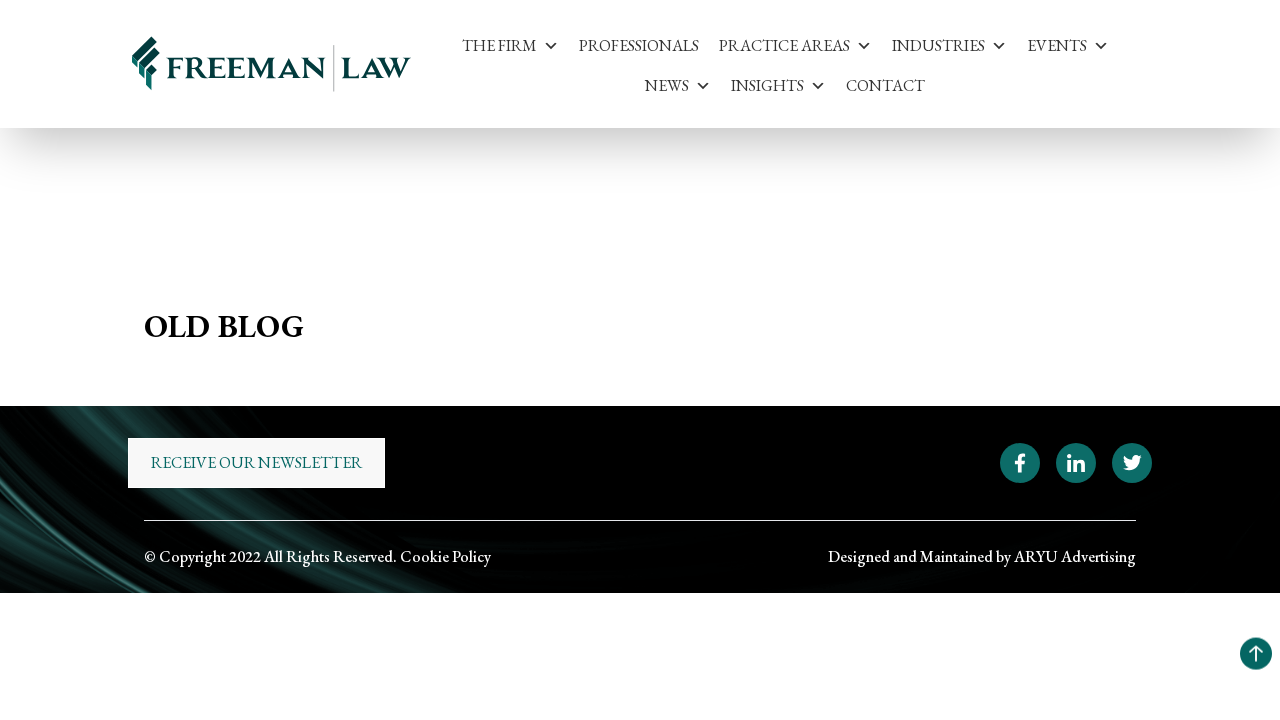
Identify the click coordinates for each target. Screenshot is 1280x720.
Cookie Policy (445, 556)
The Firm (499, 45)
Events (1057, 45)
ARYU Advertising (1075, 556)
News (667, 85)
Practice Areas (784, 45)
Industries (938, 45)
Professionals (639, 45)
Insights (767, 85)
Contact (885, 85)
